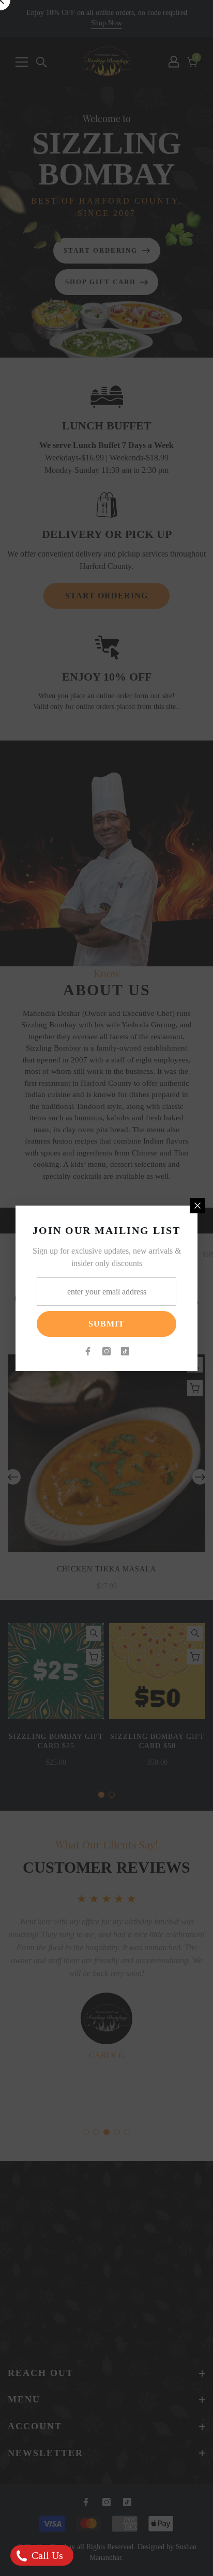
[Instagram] (106, 1351)
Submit (106, 1324)
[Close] (197, 1206)
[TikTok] (125, 1351)
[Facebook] (88, 1351)
